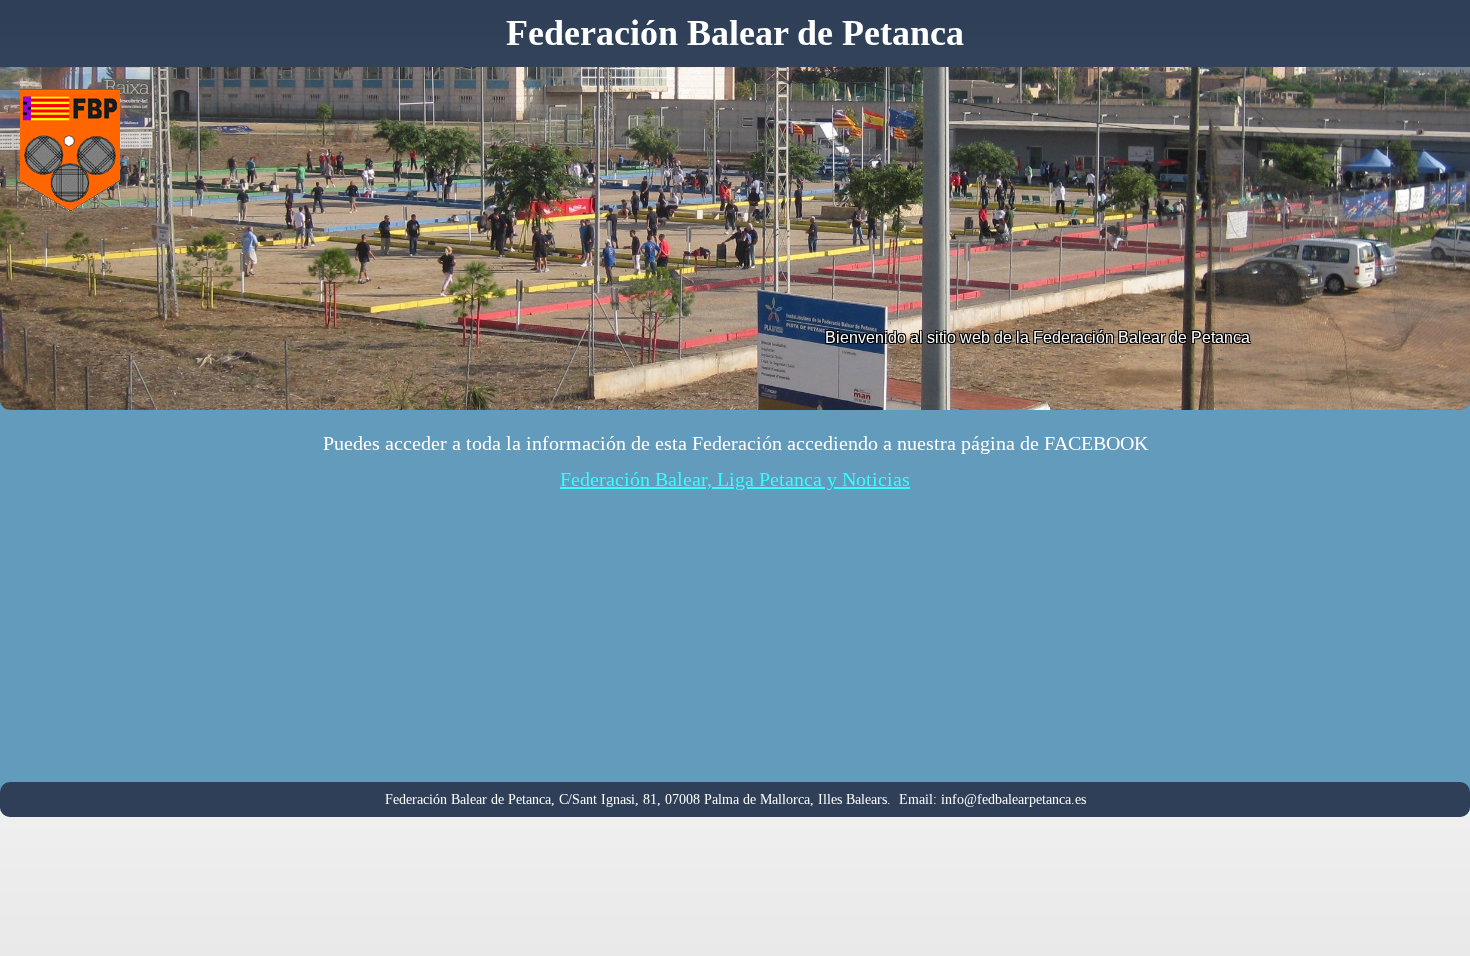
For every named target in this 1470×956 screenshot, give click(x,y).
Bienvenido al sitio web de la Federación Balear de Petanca (1037, 337)
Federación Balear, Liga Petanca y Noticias (735, 479)
